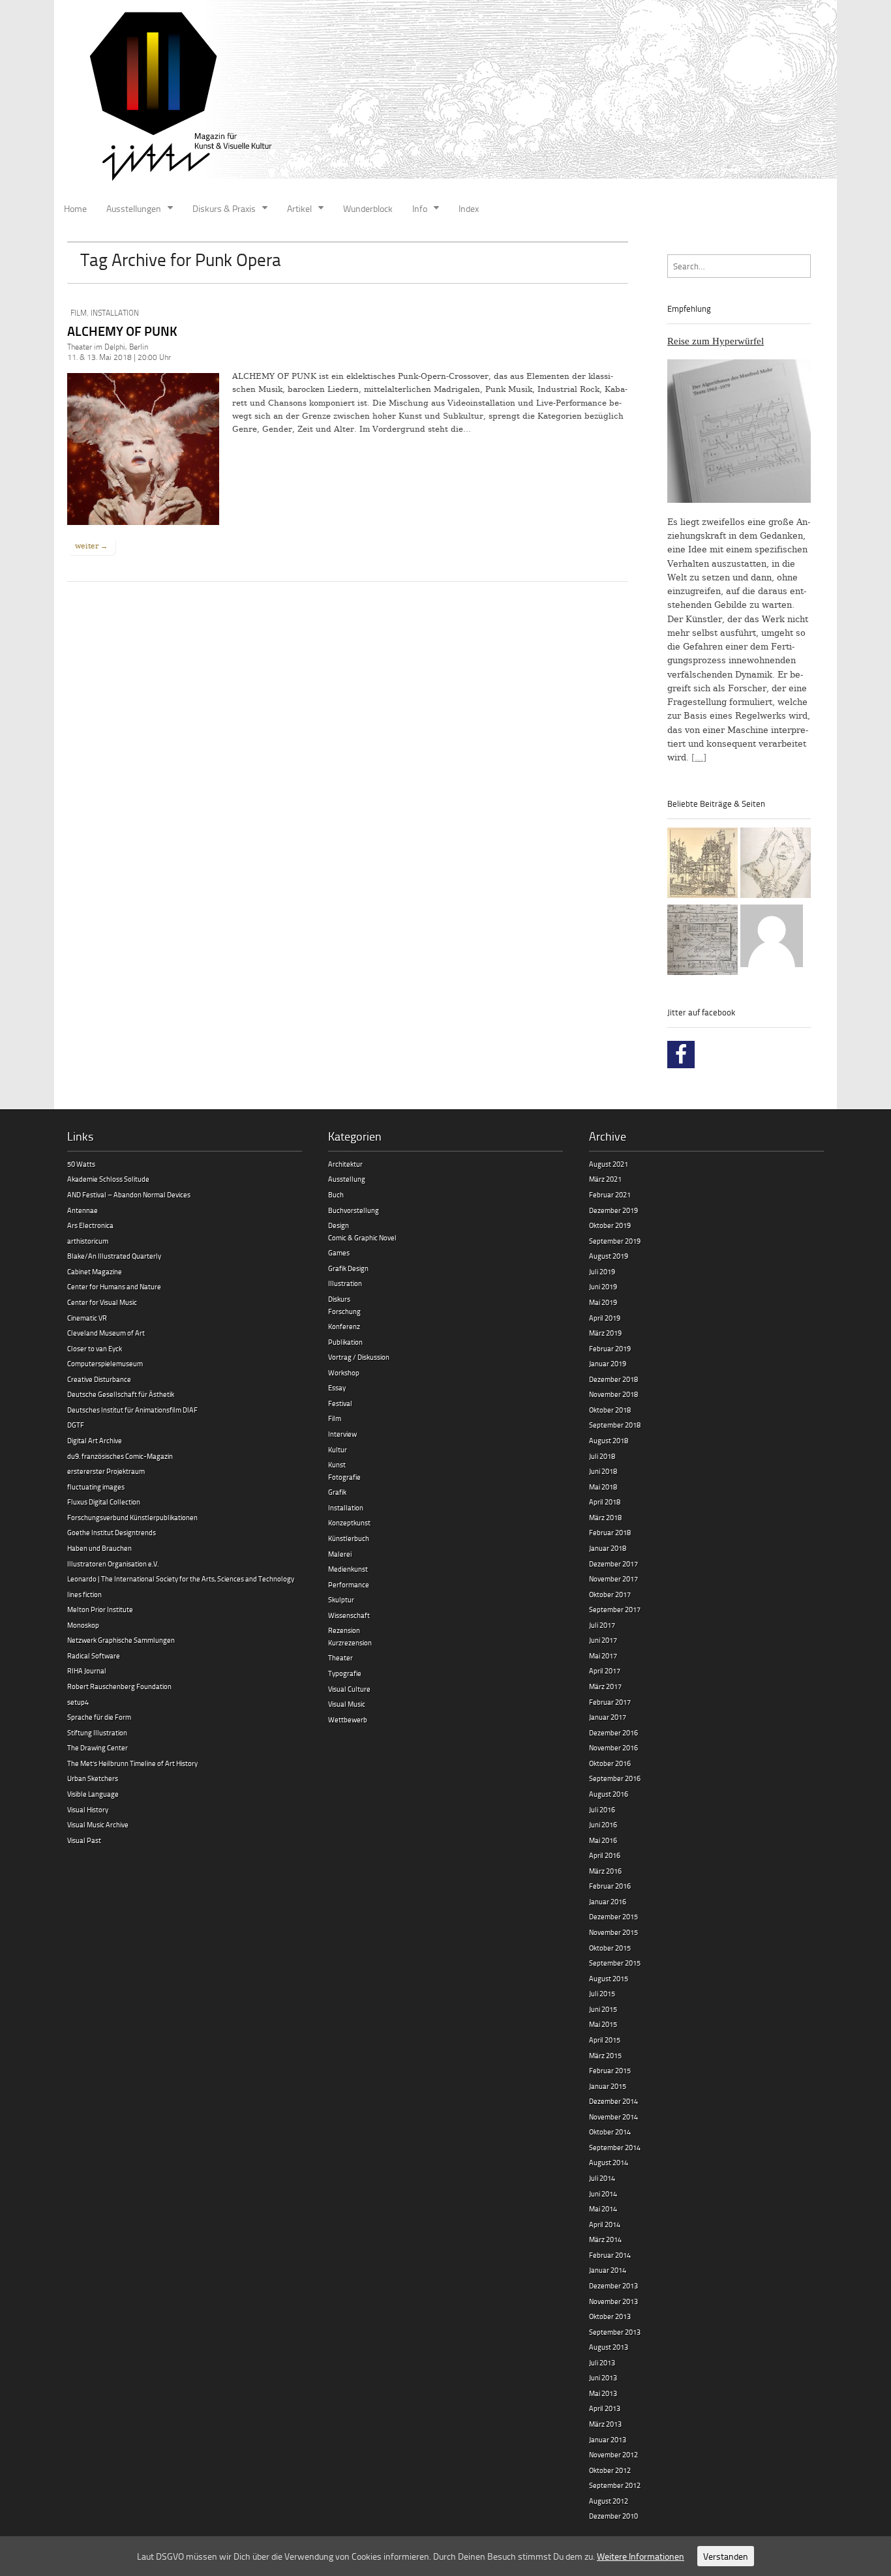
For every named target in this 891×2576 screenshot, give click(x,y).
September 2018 (615, 1425)
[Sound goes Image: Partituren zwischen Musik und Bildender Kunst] (702, 942)
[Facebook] (681, 1055)
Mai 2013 (603, 2393)
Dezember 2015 (613, 1916)
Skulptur (341, 1599)
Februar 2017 (610, 1702)
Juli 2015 (602, 1993)
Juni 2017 (603, 1640)
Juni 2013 (603, 2377)
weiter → (91, 546)
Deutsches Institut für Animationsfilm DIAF (132, 1410)
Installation (115, 313)
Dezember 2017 (613, 1564)
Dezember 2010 (613, 2516)
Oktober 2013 (610, 2316)
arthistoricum (88, 1241)
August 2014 (609, 2162)
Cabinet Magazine (95, 1271)
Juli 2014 (602, 2178)
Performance (349, 1584)
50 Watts (81, 1164)
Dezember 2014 (613, 2101)
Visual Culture (349, 1689)
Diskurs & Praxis (224, 208)
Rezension (344, 1630)
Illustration (345, 1283)
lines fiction (84, 1594)
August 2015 (609, 1978)
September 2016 (615, 1778)
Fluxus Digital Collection (104, 1502)
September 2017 (615, 1609)
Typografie (345, 1673)
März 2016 (605, 1871)
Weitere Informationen (641, 2556)
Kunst (337, 1464)
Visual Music (347, 1704)
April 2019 (605, 1318)
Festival (340, 1403)
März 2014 (605, 2239)
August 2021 (609, 1164)
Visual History (88, 1809)
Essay (337, 1387)
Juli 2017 (602, 1625)
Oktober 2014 (610, 2132)
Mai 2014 (603, 2209)
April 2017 (605, 1670)
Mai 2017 (603, 1655)
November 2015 (613, 1932)
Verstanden (726, 2556)
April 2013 (605, 2408)
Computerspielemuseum (105, 1363)
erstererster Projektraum (106, 1471)
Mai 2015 (603, 2024)
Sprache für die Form (99, 1717)
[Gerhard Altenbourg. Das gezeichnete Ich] (776, 865)
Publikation (345, 1342)
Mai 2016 (603, 1840)
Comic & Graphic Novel (362, 1237)
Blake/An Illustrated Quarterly (114, 1256)
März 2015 (605, 2055)
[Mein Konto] (772, 938)
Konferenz (344, 1326)
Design (339, 1225)
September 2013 (615, 2332)
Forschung (344, 1311)
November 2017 (613, 1579)
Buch (336, 1194)
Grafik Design (348, 1268)
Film (79, 313)
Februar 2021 (610, 1194)
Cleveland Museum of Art (106, 1333)
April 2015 (605, 2040)
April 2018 (605, 1502)
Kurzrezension (350, 1642)
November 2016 (613, 1747)
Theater (340, 1657)
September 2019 (615, 1241)
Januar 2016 (608, 1901)
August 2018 (609, 1440)
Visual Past (84, 1840)
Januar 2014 (608, 2270)
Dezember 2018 (613, 1379)
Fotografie (344, 1477)
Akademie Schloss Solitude (108, 1179)
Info (420, 208)
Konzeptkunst (349, 1522)
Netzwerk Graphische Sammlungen (121, 1640)
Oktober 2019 (610, 1225)
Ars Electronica (90, 1225)
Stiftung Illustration (97, 1732)
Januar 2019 (608, 1363)
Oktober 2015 (610, 1948)
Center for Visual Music (102, 1302)
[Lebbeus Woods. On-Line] (702, 865)
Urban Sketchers (93, 1778)
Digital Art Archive (95, 1440)
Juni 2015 (603, 2009)
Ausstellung (347, 1179)
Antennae (83, 1210)
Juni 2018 (603, 1471)
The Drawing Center (98, 1747)
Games (339, 1252)
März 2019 (605, 1333)
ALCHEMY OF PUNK (122, 331)
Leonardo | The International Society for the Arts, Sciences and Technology (181, 1579)
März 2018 (605, 1517)
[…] (699, 757)
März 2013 (605, 2424)
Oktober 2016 (610, 1763)
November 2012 (613, 2454)
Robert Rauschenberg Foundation (119, 1686)
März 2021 (605, 1179)
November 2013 (613, 2301)
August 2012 (609, 2501)
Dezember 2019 (613, 1210)
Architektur (345, 1164)
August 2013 (609, 2347)
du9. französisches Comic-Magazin (120, 1456)
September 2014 (615, 2147)
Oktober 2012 (610, 2470)
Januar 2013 (608, 2439)
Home (75, 208)
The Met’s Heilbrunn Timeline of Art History (132, 1763)
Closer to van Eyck (95, 1348)
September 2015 (615, 1963)
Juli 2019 (602, 1271)
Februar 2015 (610, 2070)
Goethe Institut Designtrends (112, 1532)
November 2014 (613, 2117)
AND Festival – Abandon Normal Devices (129, 1194)
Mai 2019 (603, 1302)
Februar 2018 (610, 1532)
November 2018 (613, 1394)
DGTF (76, 1425)
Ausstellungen (134, 208)
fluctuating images (96, 1487)
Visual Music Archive (98, 1824)
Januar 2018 (608, 1548)
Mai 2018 (603, 1487)
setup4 (78, 1702)
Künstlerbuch (349, 1538)
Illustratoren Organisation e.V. (113, 1564)
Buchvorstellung (354, 1210)
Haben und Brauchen (99, 1548)
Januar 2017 (608, 1717)
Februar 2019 (610, 1348)
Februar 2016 (610, 1886)
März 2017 (605, 1686)
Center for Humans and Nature (114, 1286)
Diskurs (339, 1299)
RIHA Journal (87, 1670)
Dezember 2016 (613, 1732)
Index (469, 208)
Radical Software (94, 1655)
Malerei (340, 1554)
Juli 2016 (602, 1809)
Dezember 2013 (613, 2285)
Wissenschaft (349, 1615)
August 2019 (609, 1256)
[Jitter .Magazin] (445, 98)
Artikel (299, 208)
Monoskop (83, 1625)
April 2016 (605, 1855)
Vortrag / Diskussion (359, 1357)
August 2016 (609, 1794)
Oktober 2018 (610, 1410)
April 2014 (605, 2224)
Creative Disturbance (99, 1379)
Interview (342, 1434)
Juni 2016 (603, 1824)
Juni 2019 (603, 1286)
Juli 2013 (602, 2362)
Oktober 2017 (610, 1594)
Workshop (344, 1372)
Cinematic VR (87, 1318)
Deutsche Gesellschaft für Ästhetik (121, 1394)
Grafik (337, 1492)
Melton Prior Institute (100, 1609)
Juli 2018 (602, 1456)
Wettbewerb (348, 1719)
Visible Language (93, 1794)
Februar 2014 (610, 2255)
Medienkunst (348, 1569)
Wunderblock (368, 208)
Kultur (338, 1449)
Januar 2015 (608, 2086)
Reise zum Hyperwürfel (716, 341)
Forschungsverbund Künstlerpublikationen (132, 1517)
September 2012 (615, 2485)
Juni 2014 (603, 2194)
